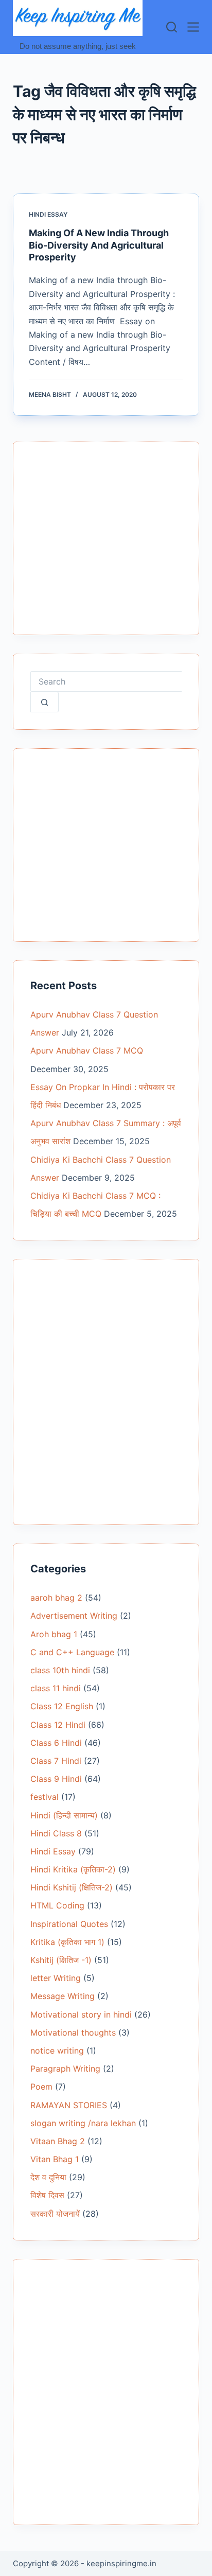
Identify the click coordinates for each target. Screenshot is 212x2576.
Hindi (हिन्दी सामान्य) (64, 1815)
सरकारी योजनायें (55, 2214)
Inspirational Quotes (69, 1924)
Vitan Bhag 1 (55, 2159)
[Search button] (45, 702)
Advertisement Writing (74, 1616)
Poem (41, 2087)
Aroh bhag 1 (54, 1634)
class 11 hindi (56, 1688)
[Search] (172, 27)
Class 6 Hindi (56, 1743)
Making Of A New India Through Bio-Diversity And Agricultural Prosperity (99, 245)
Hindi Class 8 (56, 1833)
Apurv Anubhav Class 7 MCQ (87, 1050)
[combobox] (106, 681)
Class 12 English (62, 1706)
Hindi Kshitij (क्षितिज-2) (72, 1887)
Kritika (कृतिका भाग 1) (67, 1942)
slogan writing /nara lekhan (83, 2123)
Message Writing (63, 1996)
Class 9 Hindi (56, 1779)
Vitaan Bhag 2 (58, 2141)
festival (45, 1797)
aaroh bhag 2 (56, 1598)
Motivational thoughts (73, 2032)
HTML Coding (57, 1905)
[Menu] (193, 27)
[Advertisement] (106, 545)
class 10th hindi (60, 1670)
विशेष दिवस (47, 2195)
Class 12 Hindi (58, 1725)
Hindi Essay (48, 214)
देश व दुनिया (48, 2177)
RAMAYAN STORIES (69, 2105)
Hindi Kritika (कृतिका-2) (73, 1869)
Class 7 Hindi (56, 1761)
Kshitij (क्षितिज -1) (61, 1960)
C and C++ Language (72, 1652)
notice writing (57, 2051)
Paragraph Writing (65, 2069)
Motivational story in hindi (81, 2014)
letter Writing (56, 1978)
